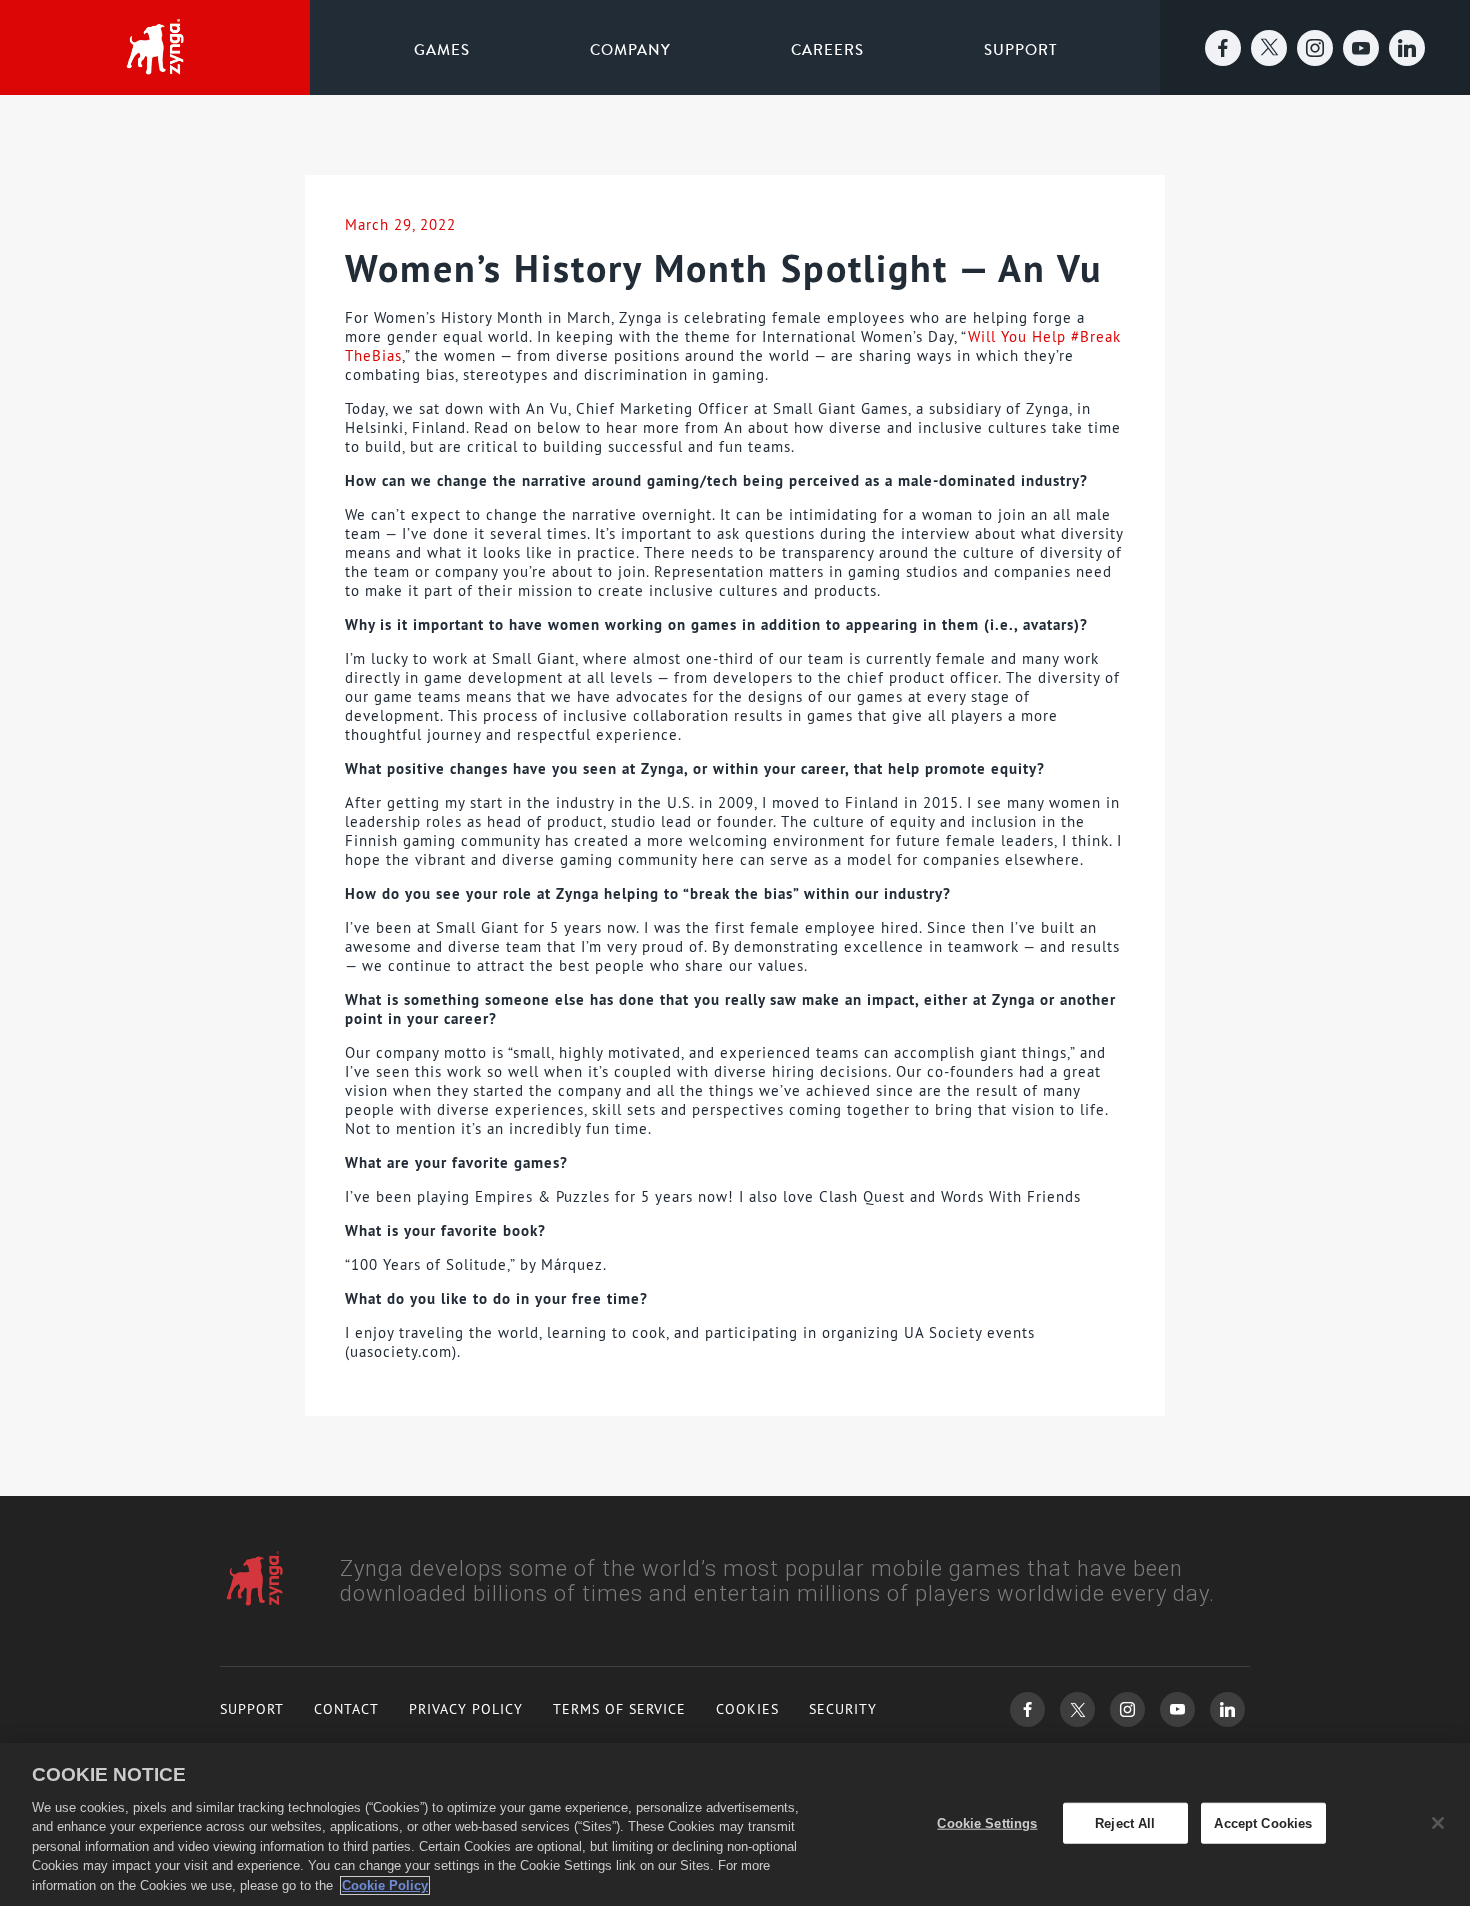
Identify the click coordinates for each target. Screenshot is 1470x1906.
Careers (827, 50)
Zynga (155, 48)
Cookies (747, 1709)
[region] (735, 1824)
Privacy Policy (466, 1709)
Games (442, 50)
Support (1020, 50)
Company (630, 50)
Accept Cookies (1263, 1822)
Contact (346, 1709)
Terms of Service (619, 1709)
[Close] (1438, 1823)
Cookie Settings (987, 1822)
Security (843, 1709)
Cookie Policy (385, 1885)
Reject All (1125, 1822)
